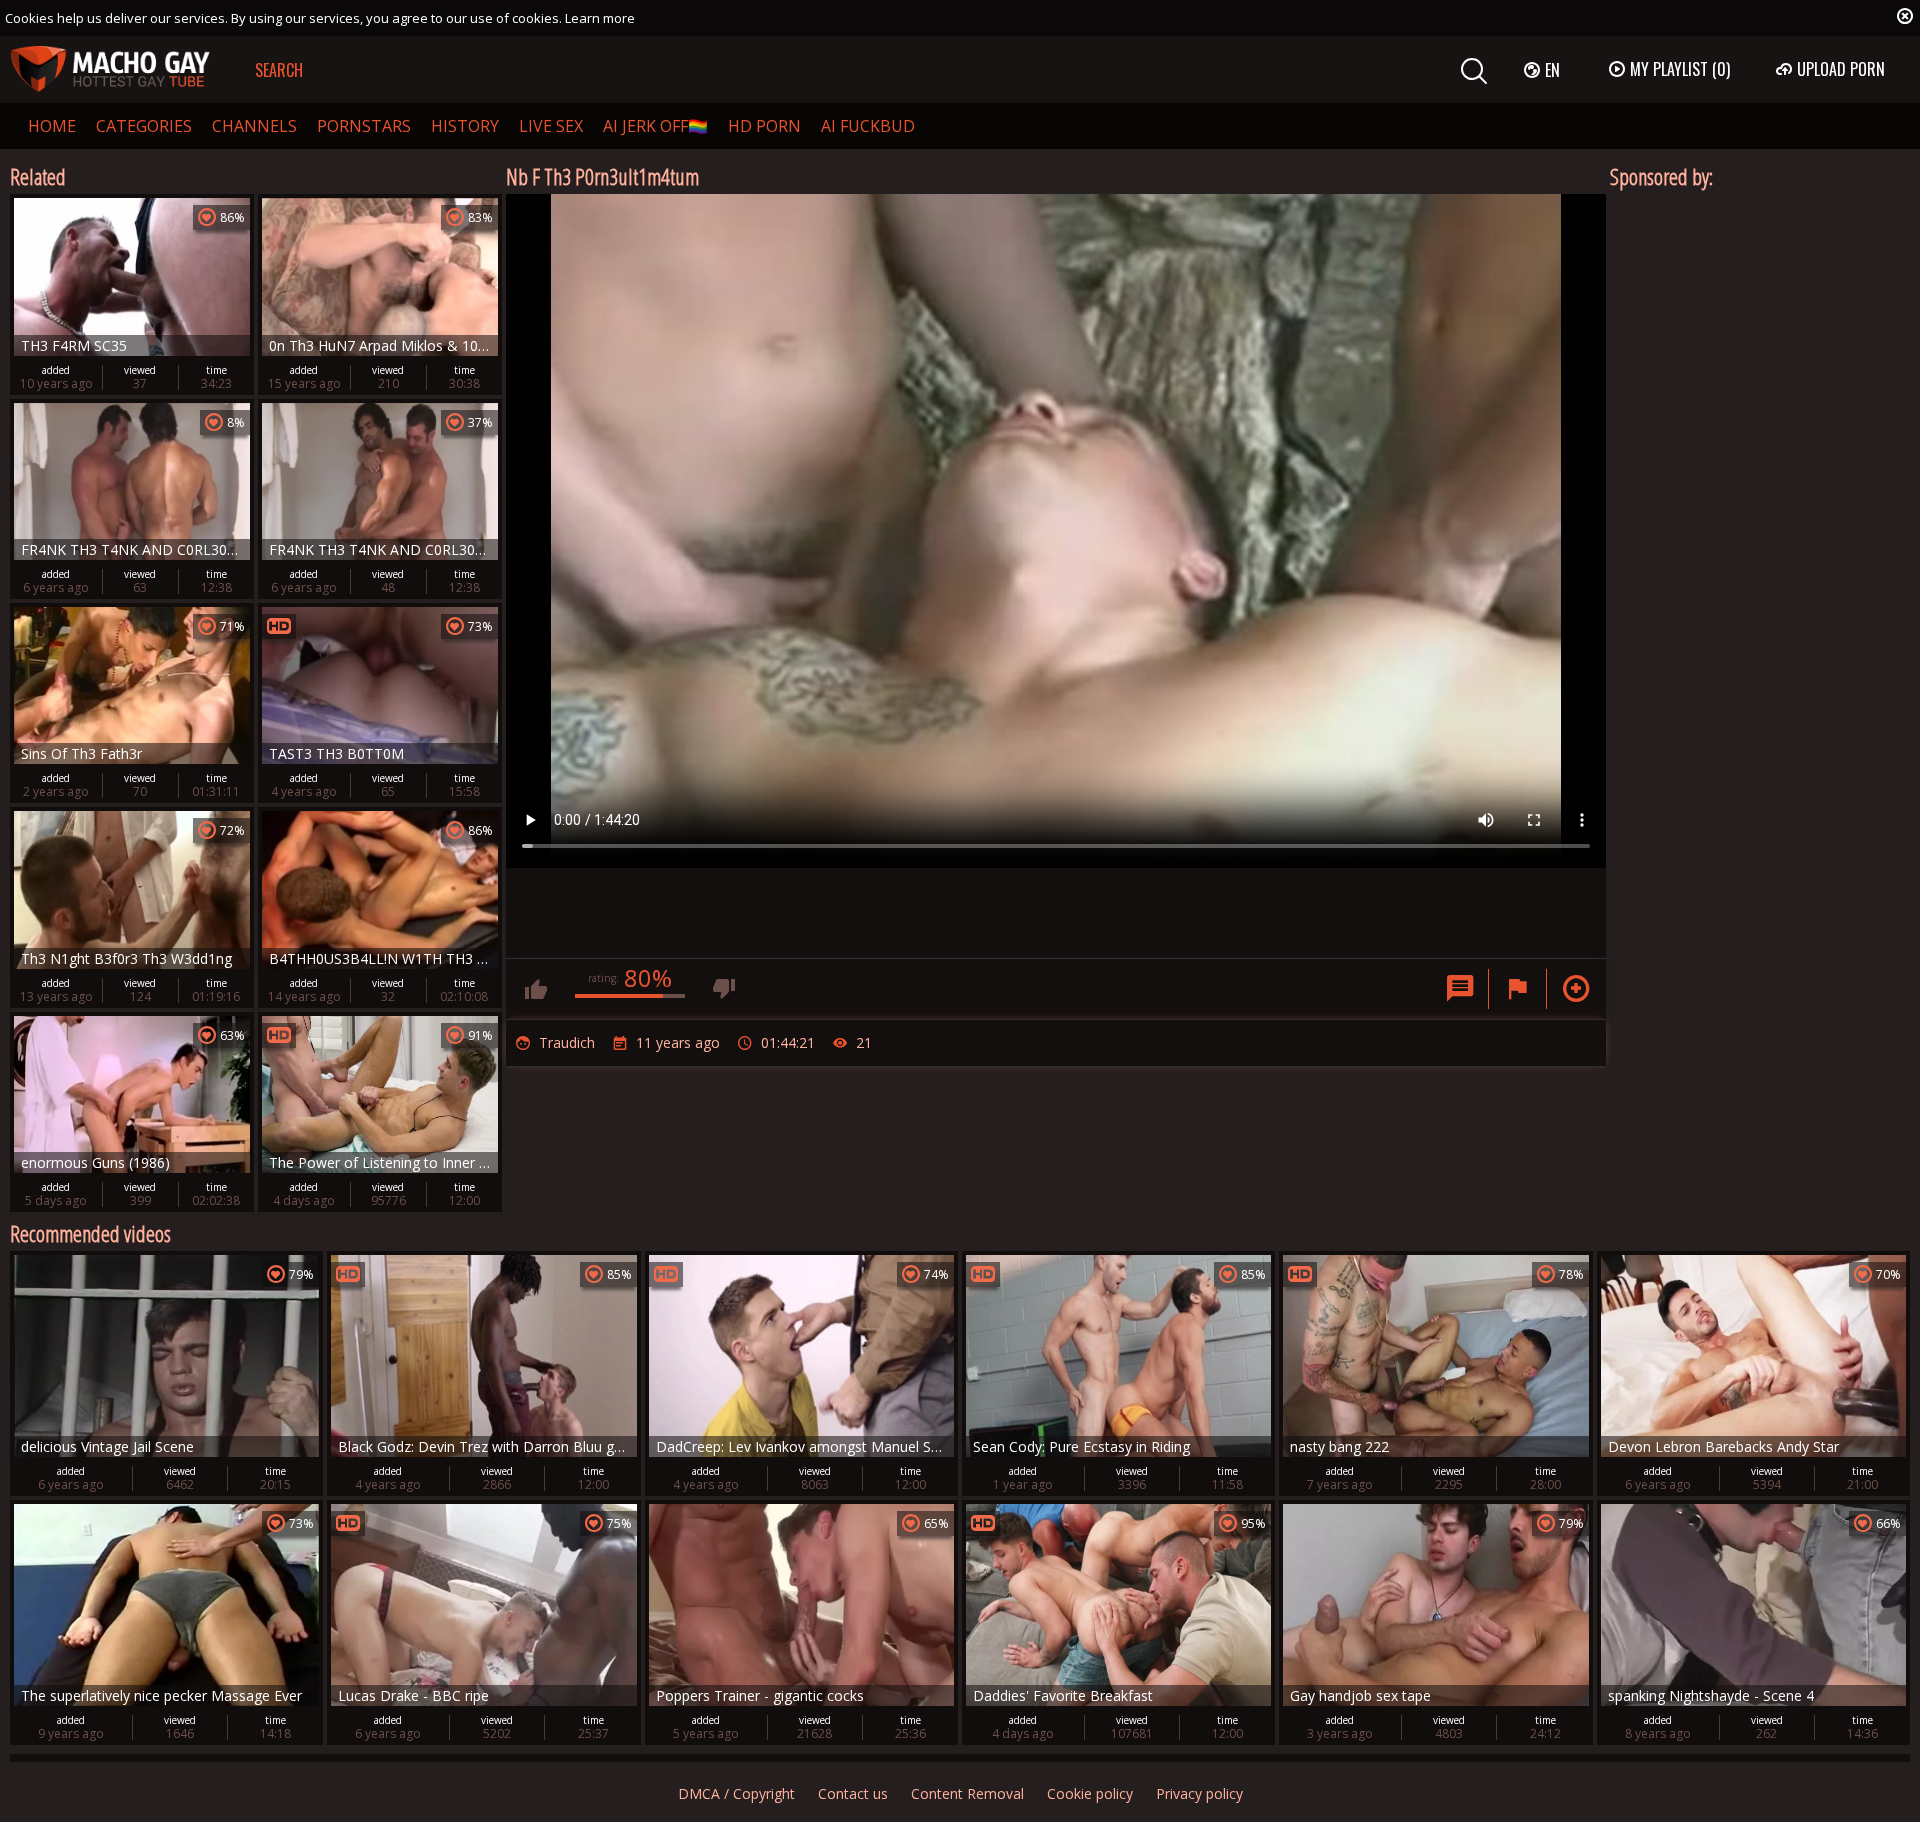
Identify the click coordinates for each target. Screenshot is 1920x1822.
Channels (254, 126)
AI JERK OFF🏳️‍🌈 (655, 126)
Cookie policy (1090, 1793)
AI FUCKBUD (868, 126)
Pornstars (364, 126)
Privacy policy (1199, 1793)
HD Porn (764, 126)
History (465, 126)
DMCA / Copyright (736, 1793)
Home (52, 126)
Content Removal (967, 1793)
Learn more (600, 18)
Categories (144, 126)
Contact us (853, 1793)
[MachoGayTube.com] (110, 69)
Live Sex (551, 126)
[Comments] (1460, 989)
